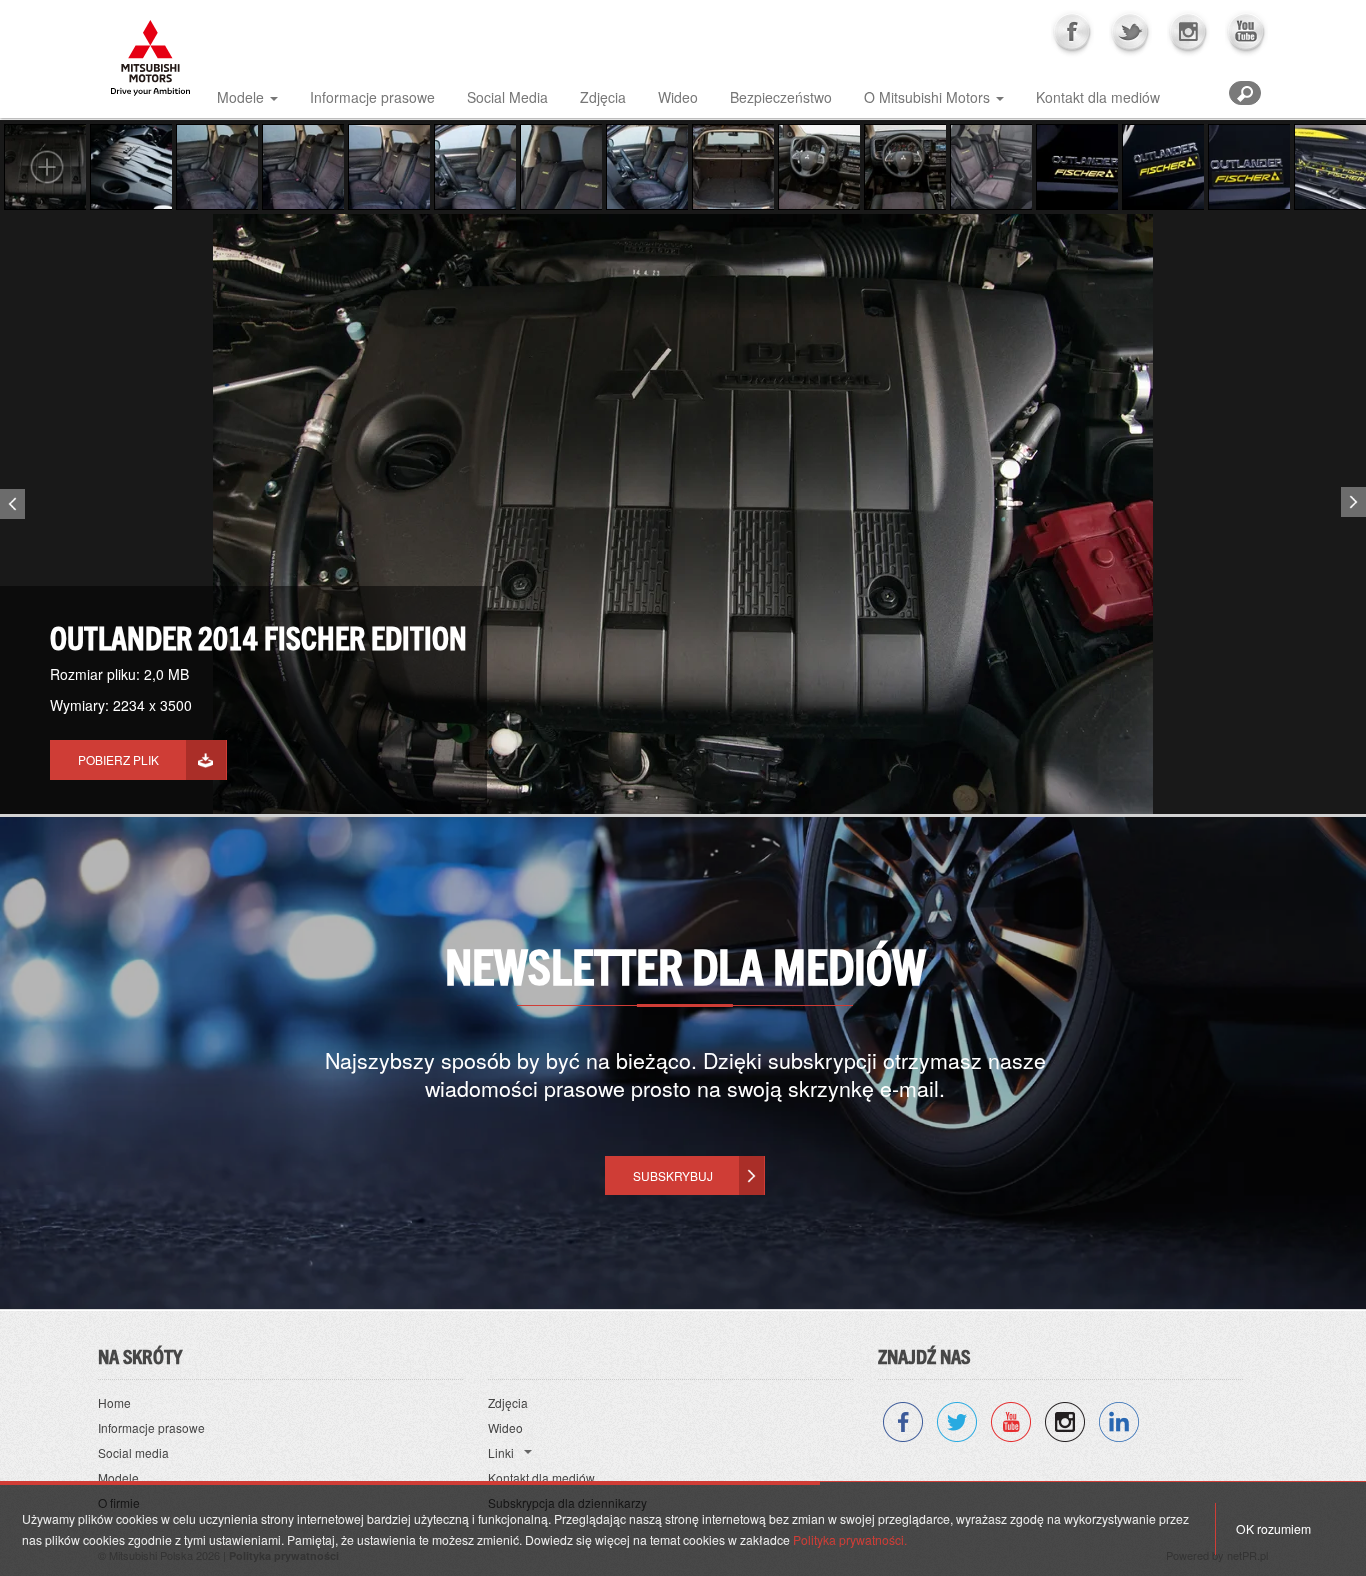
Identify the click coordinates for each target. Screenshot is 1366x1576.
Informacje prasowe (372, 97)
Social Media (507, 97)
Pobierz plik (118, 759)
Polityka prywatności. (850, 1539)
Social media (133, 1452)
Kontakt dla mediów (1098, 97)
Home (114, 1402)
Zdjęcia (603, 97)
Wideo (678, 97)
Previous (10, 508)
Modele (240, 97)
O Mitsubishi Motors (927, 97)
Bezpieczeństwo (781, 97)
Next (1356, 498)
